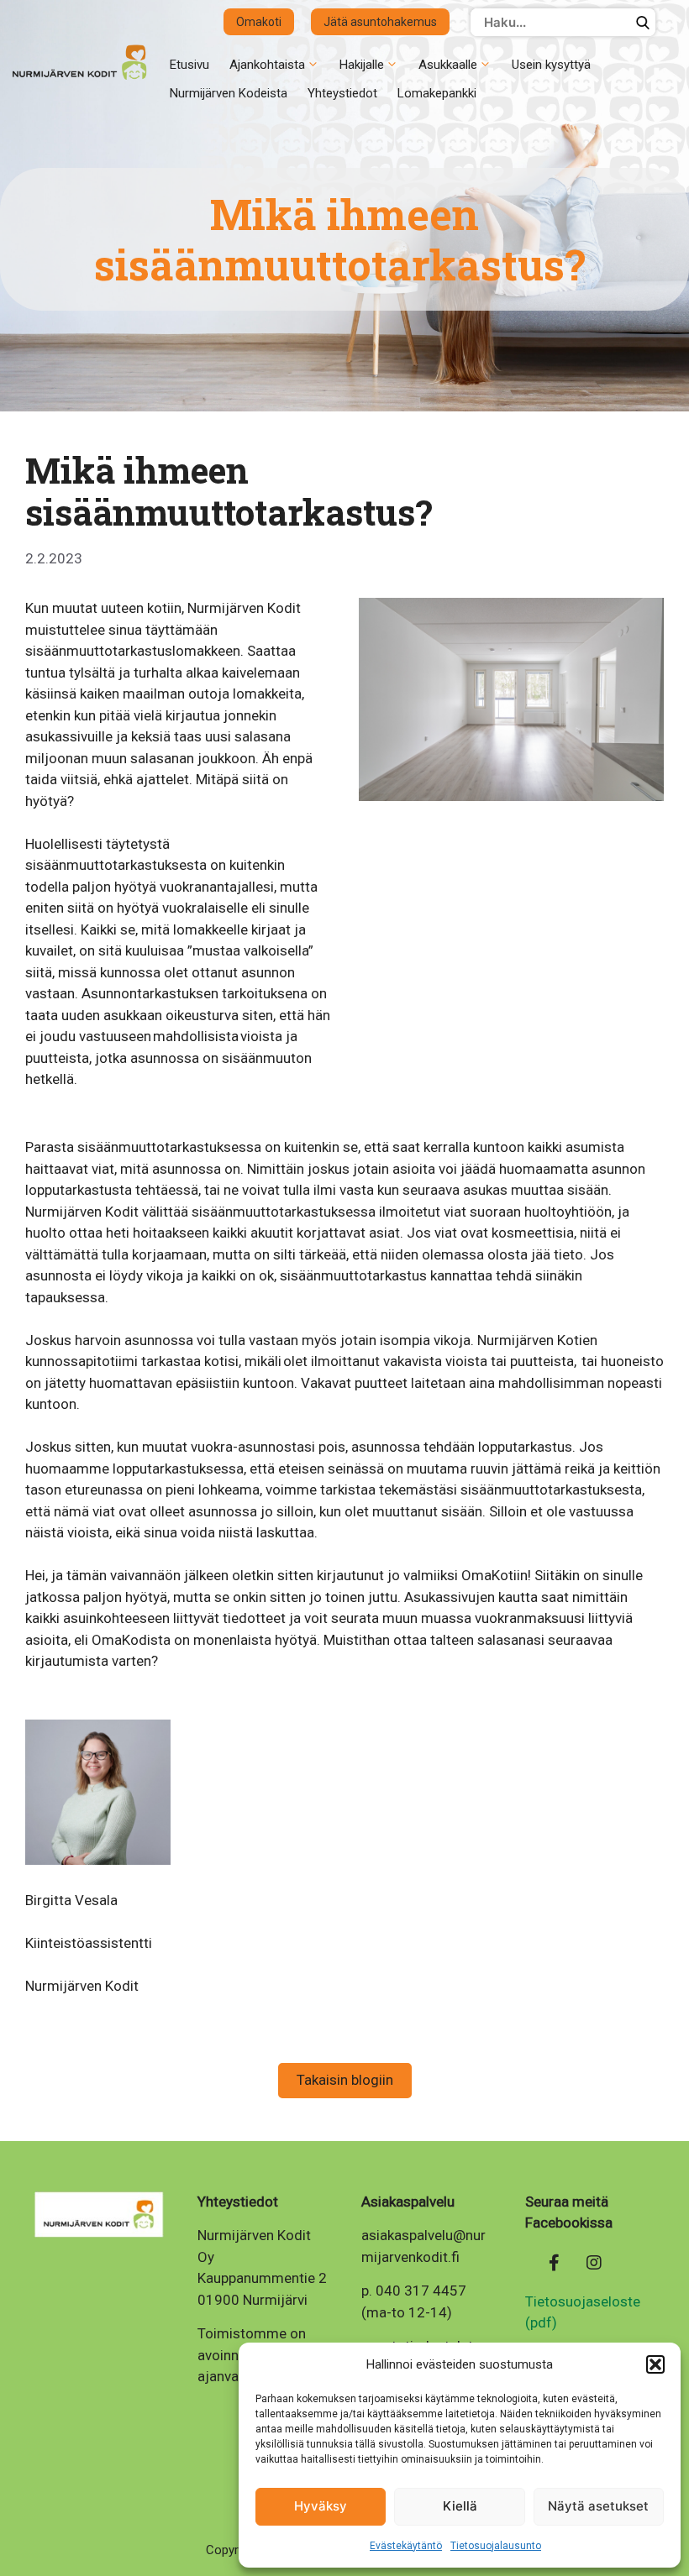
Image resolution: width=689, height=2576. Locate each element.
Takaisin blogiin (345, 2080)
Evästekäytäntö (406, 2546)
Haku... (643, 22)
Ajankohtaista (267, 65)
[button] (655, 2364)
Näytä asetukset (598, 2506)
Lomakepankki (437, 93)
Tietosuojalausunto (496, 2546)
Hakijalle (362, 65)
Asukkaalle (448, 65)
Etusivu (189, 65)
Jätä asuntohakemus (380, 22)
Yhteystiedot (342, 93)
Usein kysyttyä (551, 65)
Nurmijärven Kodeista (229, 93)
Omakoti (259, 22)
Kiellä (460, 2506)
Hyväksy (321, 2506)
